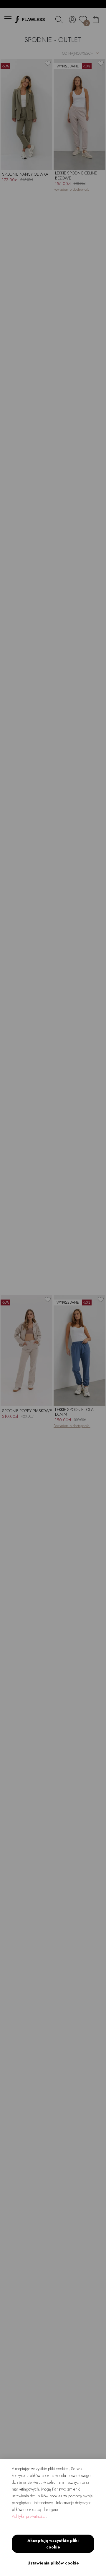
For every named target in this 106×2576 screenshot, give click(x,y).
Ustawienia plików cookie (53, 2563)
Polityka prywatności (29, 2516)
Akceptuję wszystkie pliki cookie (53, 2544)
